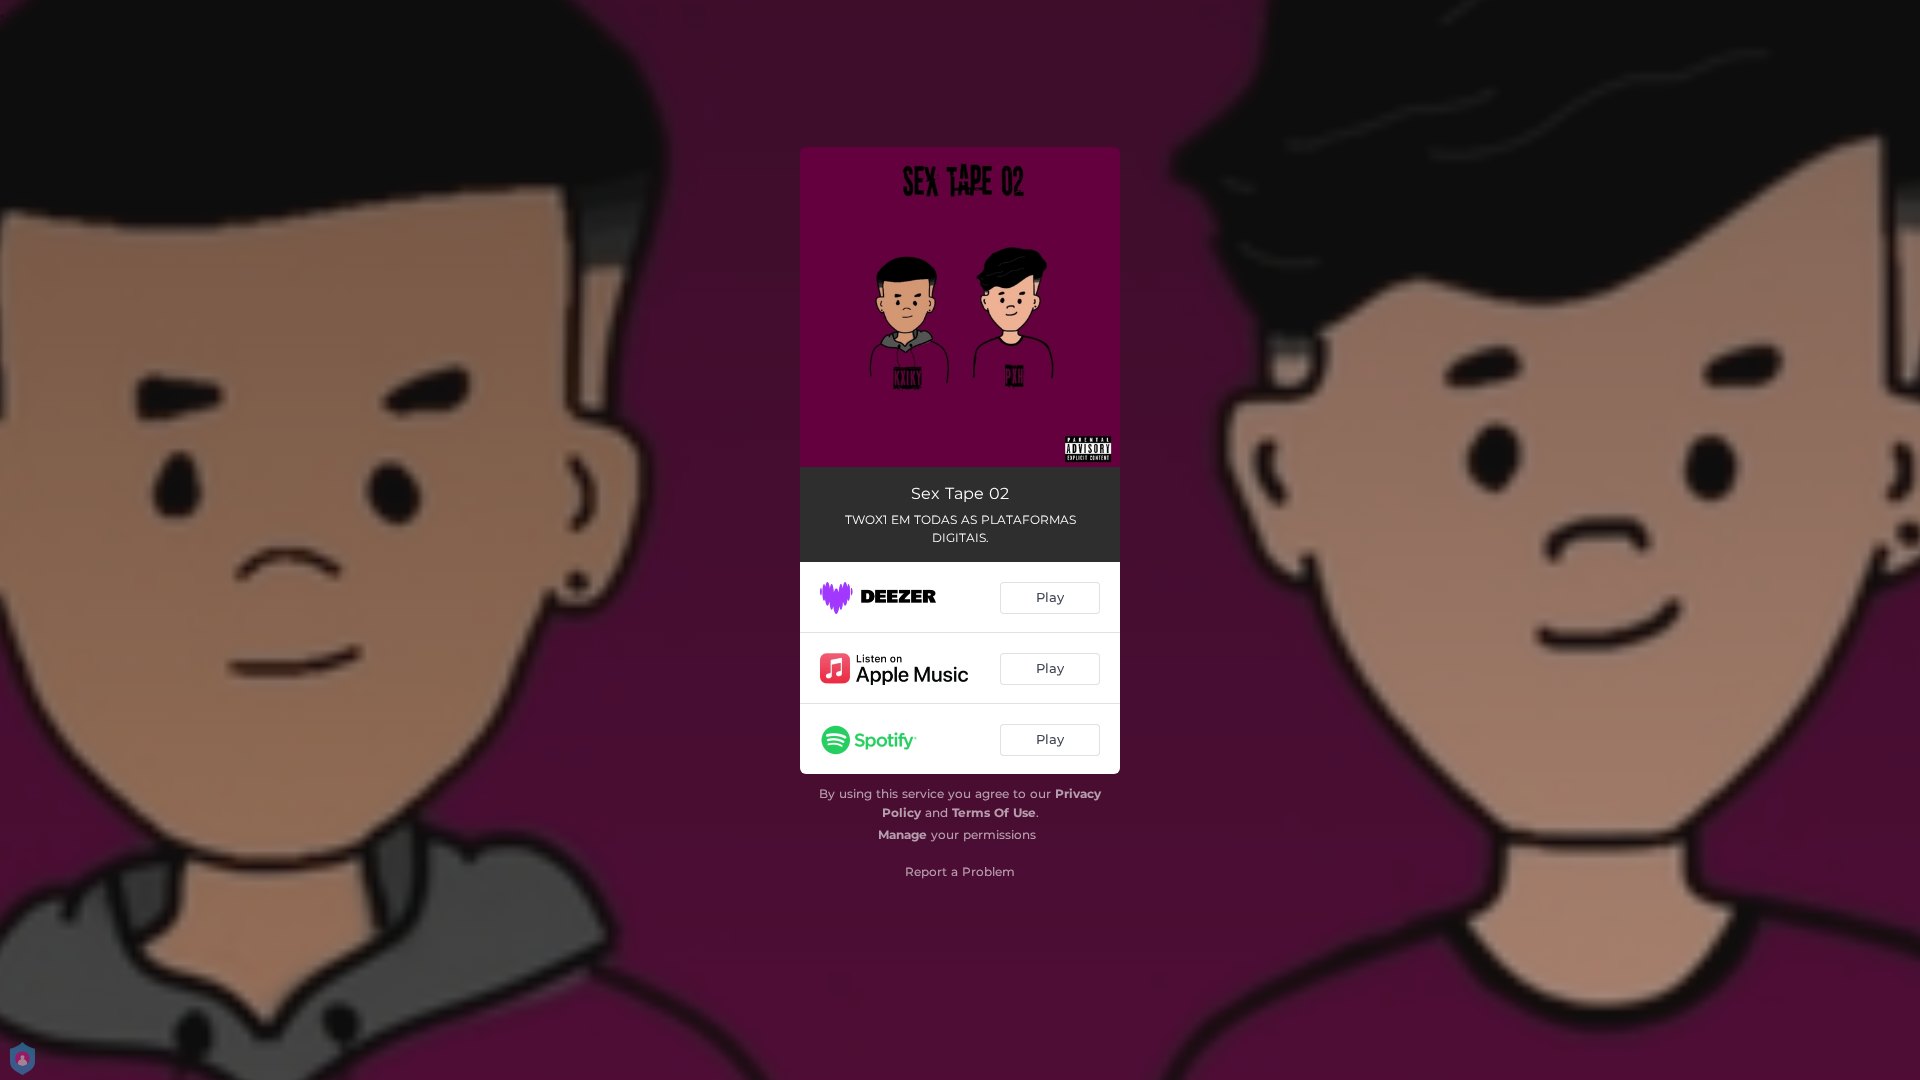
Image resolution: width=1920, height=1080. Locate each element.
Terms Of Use (994, 812)
